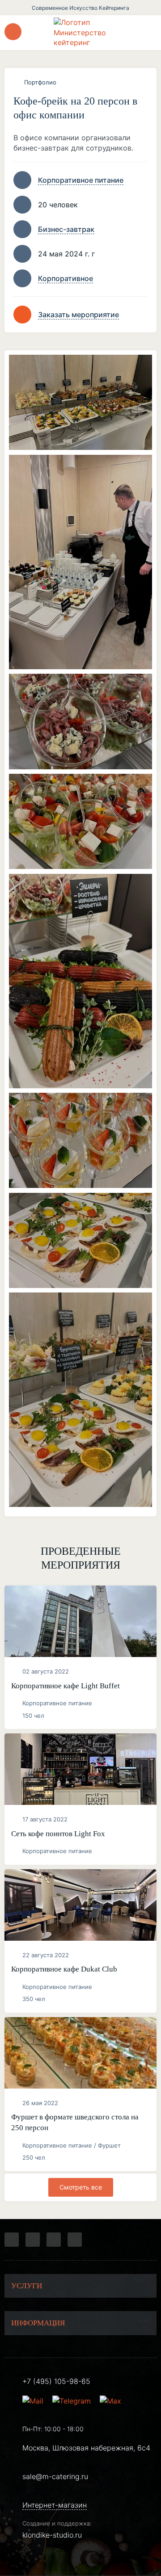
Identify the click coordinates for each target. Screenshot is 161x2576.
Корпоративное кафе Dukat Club (64, 1969)
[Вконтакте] (33, 2240)
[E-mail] (34, 2401)
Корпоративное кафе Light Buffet (66, 1686)
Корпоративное (66, 278)
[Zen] (54, 2240)
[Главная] (80, 32)
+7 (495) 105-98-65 (56, 2381)
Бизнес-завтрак (66, 229)
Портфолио (40, 82)
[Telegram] (12, 2240)
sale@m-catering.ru (55, 2476)
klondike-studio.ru (52, 2535)
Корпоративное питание (81, 180)
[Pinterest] (75, 2240)
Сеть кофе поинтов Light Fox (58, 1834)
